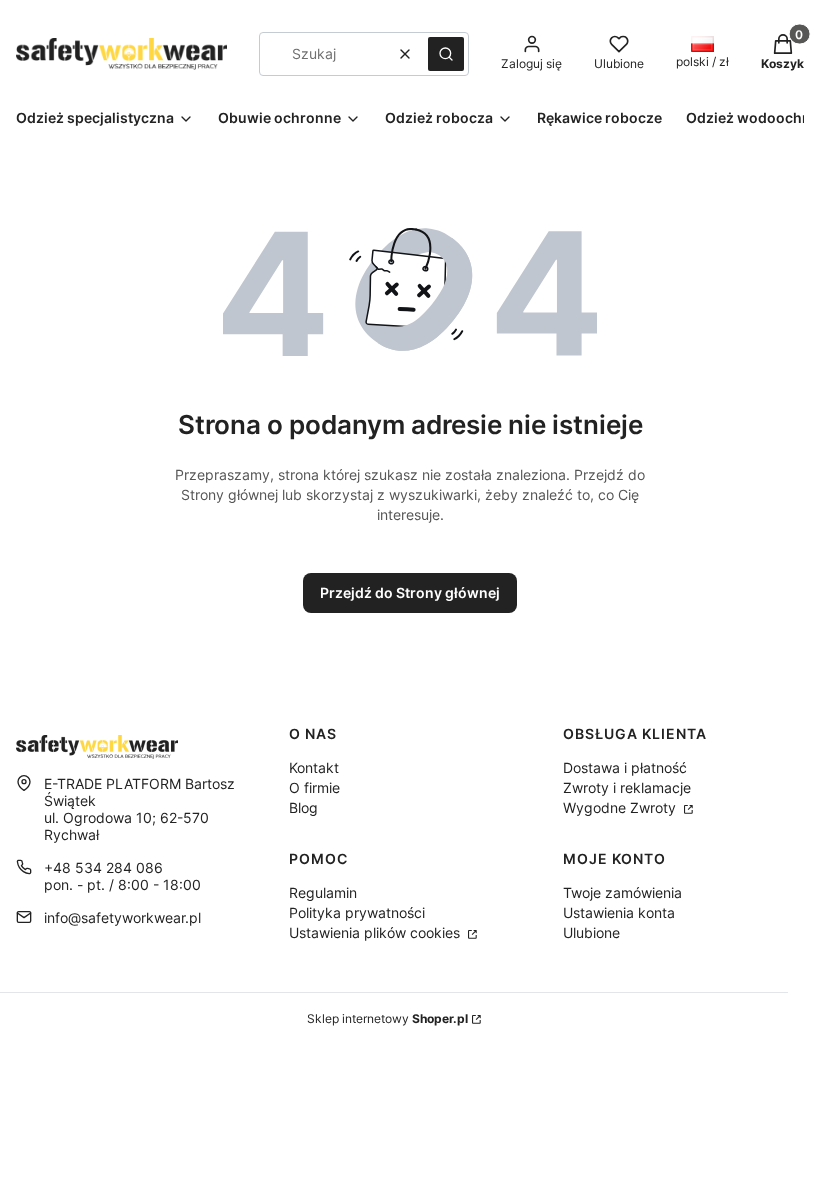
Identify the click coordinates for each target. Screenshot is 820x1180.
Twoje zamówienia (622, 892)
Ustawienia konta (619, 912)
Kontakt (314, 767)
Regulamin (323, 892)
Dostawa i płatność (625, 767)
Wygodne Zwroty (621, 807)
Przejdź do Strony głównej (410, 592)
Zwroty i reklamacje (627, 787)
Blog (303, 807)
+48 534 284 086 (103, 867)
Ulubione (591, 932)
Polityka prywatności (357, 912)
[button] (446, 54)
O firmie (314, 787)
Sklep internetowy (387, 1018)
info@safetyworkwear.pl (122, 917)
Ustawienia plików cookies (376, 932)
